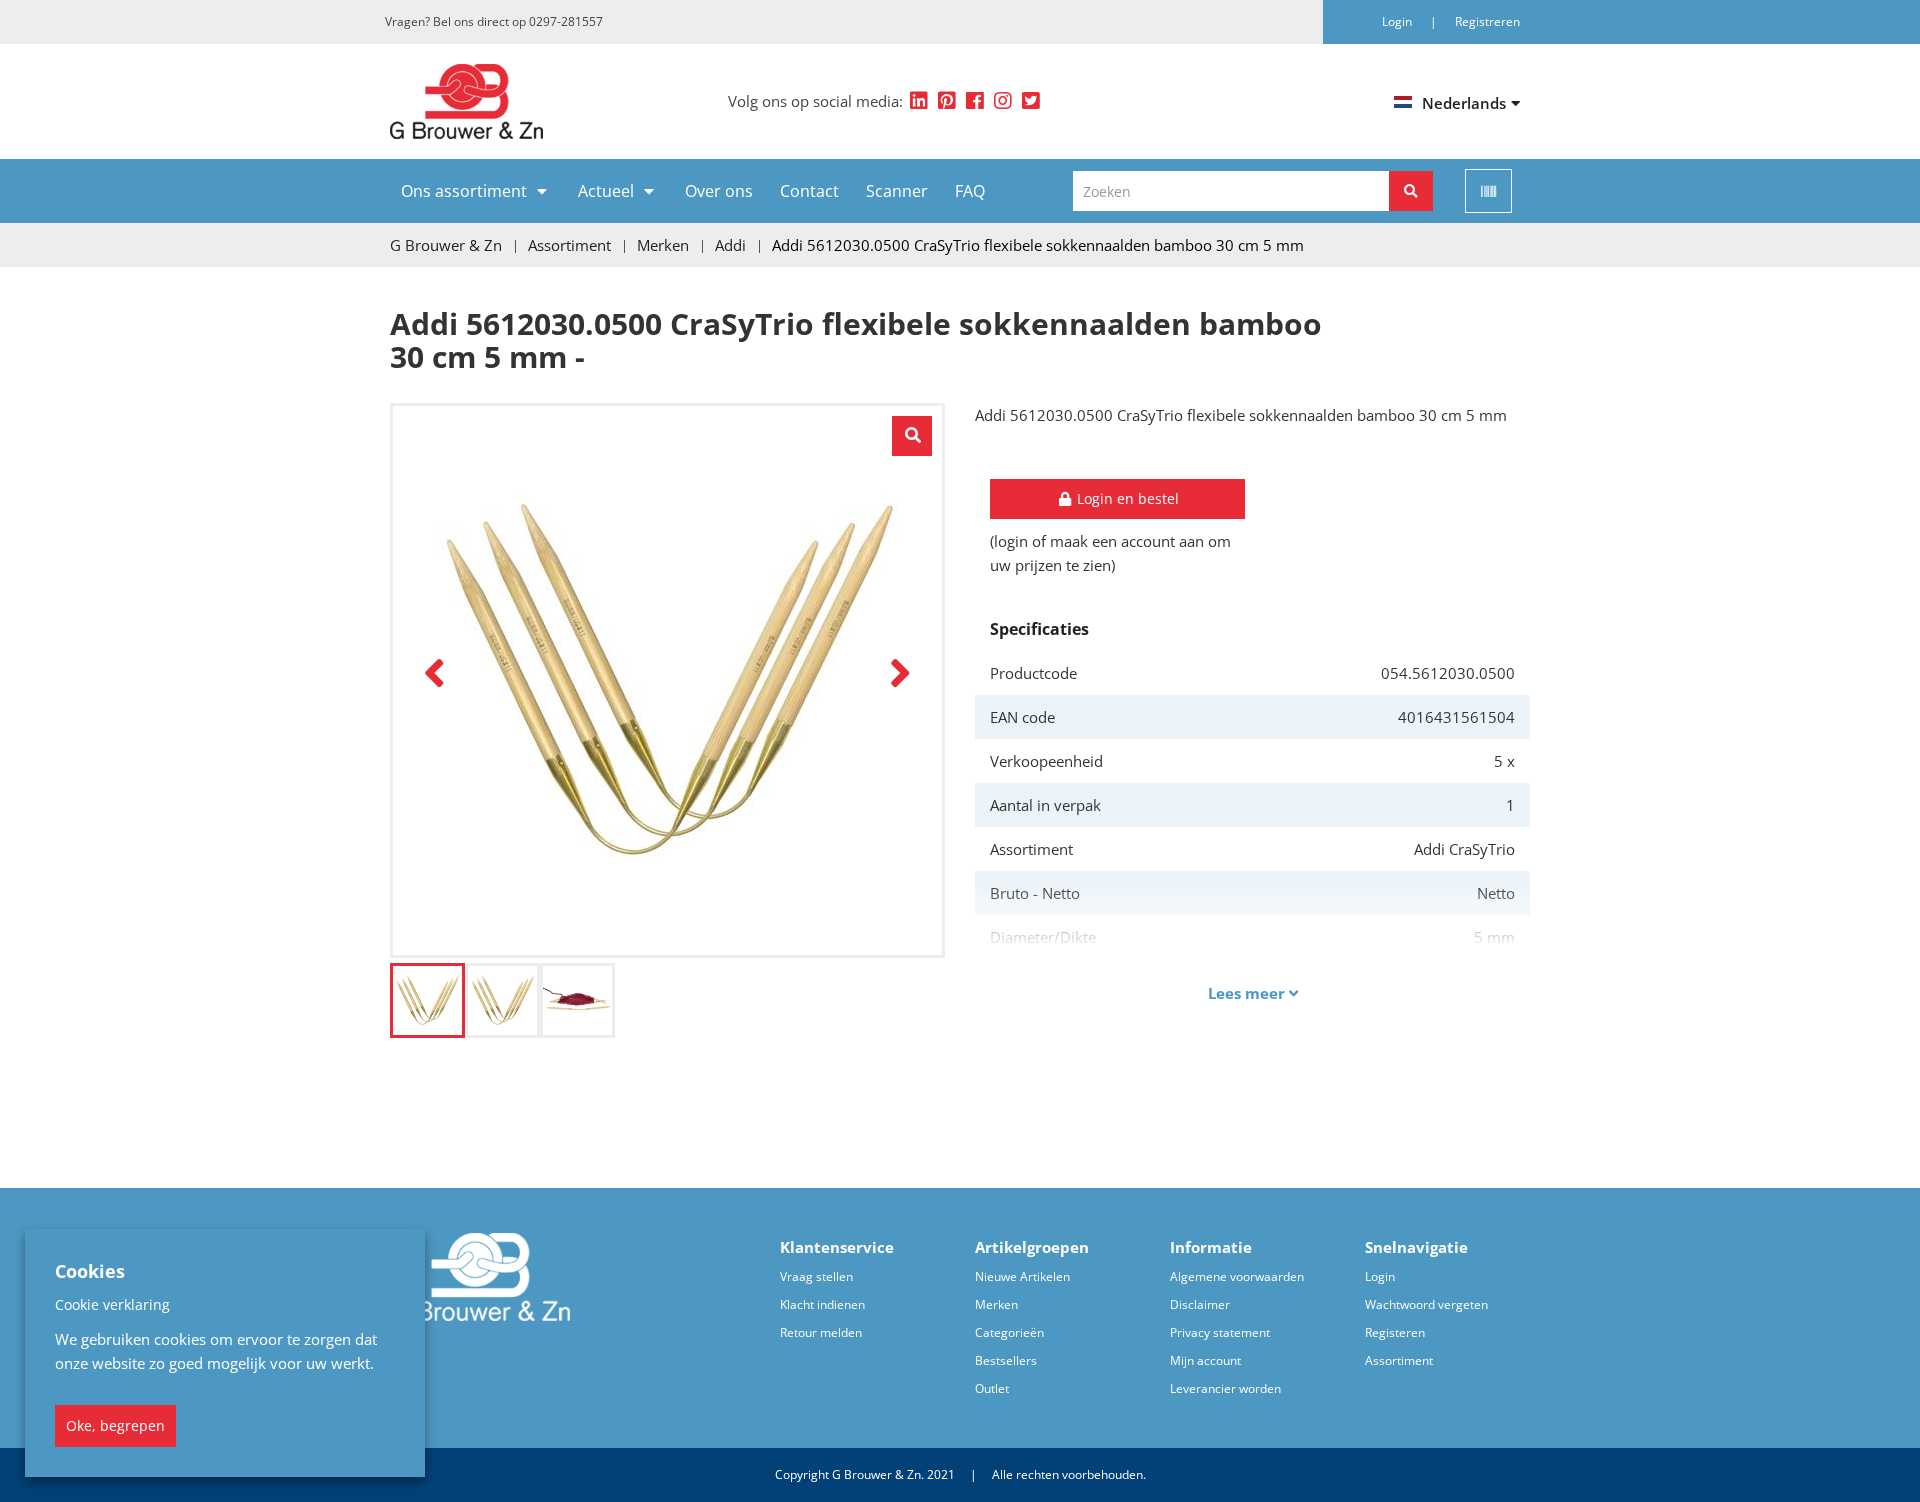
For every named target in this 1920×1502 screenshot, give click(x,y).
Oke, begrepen (115, 1425)
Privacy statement (1220, 1332)
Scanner (897, 191)
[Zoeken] (1411, 191)
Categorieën (1009, 1332)
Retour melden (821, 1332)
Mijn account (1205, 1360)
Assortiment (1399, 1360)
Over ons (719, 191)
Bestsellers (1006, 1360)
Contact (809, 191)
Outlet (992, 1388)
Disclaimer (1200, 1304)
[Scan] (1488, 191)
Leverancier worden (1225, 1388)
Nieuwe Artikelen (1022, 1276)
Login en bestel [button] (1126, 498)
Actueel (606, 191)
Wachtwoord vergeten (1426, 1304)
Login (1380, 1276)
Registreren (1487, 21)
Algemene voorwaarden (1237, 1276)
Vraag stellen (816, 1276)
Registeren (1395, 1332)
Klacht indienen (822, 1304)
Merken (996, 1304)
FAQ (970, 191)
